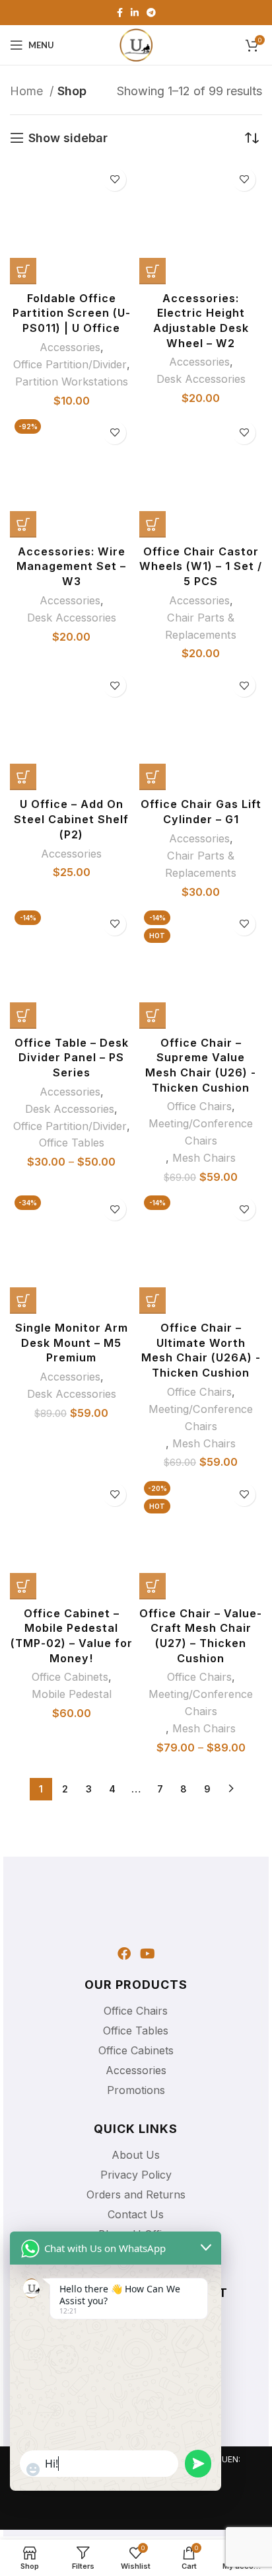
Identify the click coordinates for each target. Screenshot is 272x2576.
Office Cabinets (70, 1677)
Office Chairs (199, 1106)
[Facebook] (124, 1954)
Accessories (70, 347)
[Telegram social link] (151, 13)
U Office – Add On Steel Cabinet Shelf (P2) (71, 819)
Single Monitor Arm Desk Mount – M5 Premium (72, 1343)
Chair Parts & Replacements (201, 626)
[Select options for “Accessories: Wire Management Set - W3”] (23, 524)
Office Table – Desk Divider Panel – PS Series (72, 1058)
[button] (23, 271)
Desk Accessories (201, 379)
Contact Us (136, 2214)
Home (28, 91)
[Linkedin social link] (135, 13)
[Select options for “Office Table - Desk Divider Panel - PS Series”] (23, 1016)
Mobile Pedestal (72, 1694)
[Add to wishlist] (115, 180)
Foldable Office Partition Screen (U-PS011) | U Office (72, 313)
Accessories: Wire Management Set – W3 (71, 566)
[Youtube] (148, 1954)
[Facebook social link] (120, 13)
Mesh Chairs (204, 1158)
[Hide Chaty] (30, 2518)
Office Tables (72, 1143)
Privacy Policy (136, 2175)
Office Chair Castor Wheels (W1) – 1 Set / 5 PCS (201, 566)
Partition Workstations (72, 382)
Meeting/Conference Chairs (201, 1132)
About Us (136, 2155)
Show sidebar (68, 138)
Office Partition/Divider (70, 364)
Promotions (136, 2090)
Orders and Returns (136, 2194)
